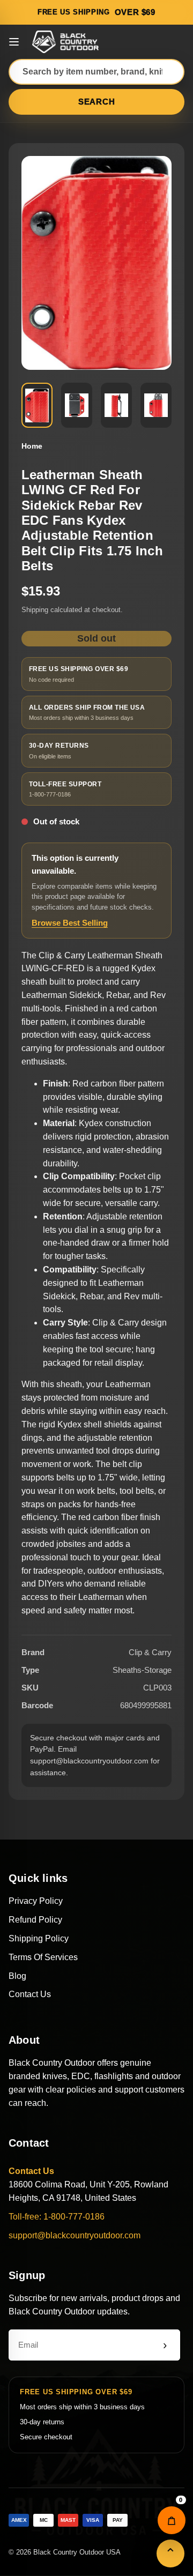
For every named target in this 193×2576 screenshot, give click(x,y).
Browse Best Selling (70, 923)
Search (97, 102)
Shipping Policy (39, 1938)
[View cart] (172, 2520)
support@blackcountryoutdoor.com (75, 2235)
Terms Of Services (43, 1957)
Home (32, 446)
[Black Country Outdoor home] (67, 42)
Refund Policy (35, 1920)
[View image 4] (156, 405)
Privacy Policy (36, 1901)
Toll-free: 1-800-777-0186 (57, 2217)
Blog (17, 1976)
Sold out (96, 638)
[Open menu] (14, 42)
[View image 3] (116, 405)
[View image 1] (37, 405)
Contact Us (30, 1994)
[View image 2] (77, 405)
